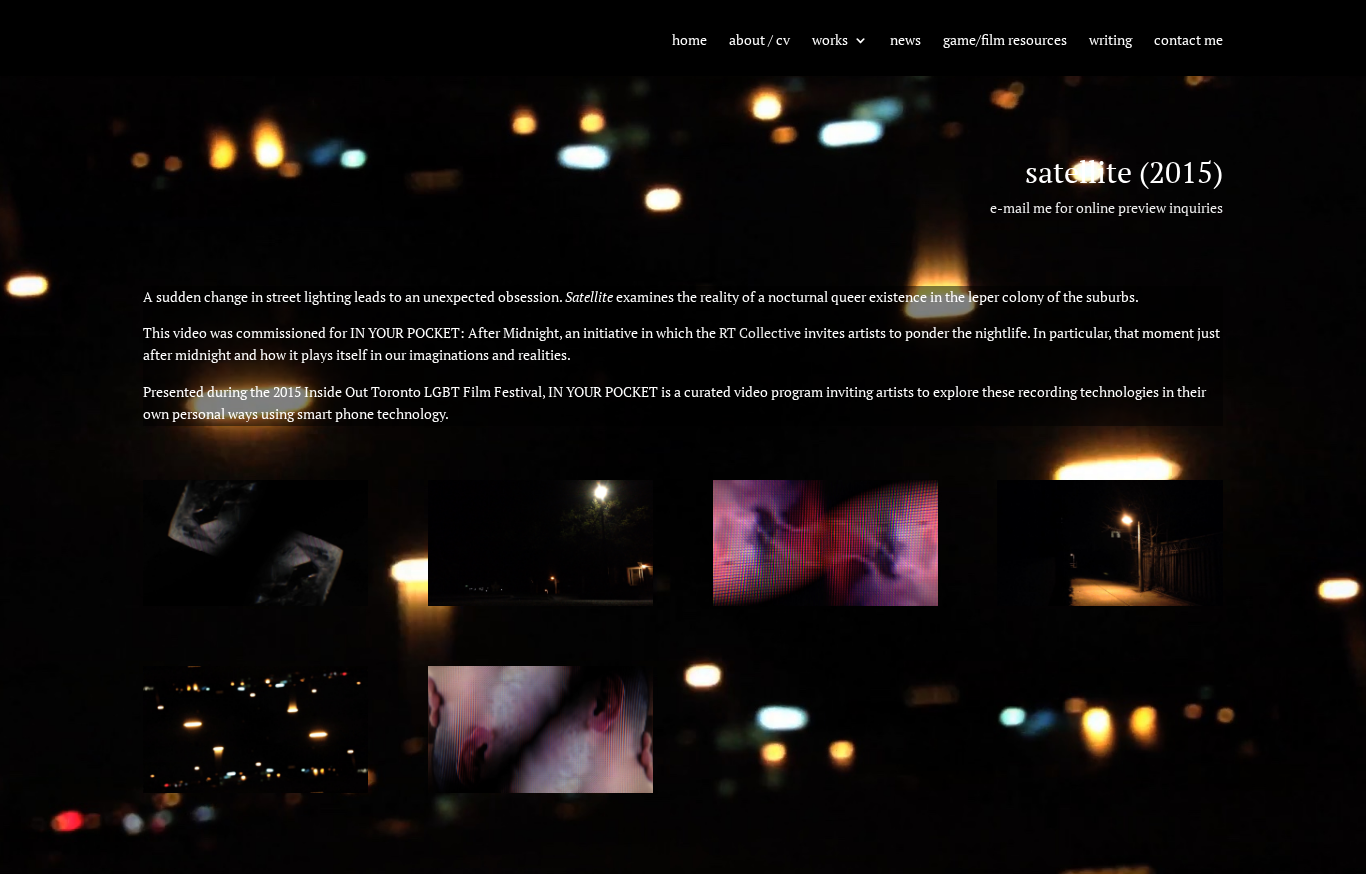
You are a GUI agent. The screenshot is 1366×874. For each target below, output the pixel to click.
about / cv (759, 41)
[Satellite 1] (540, 787)
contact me (1188, 41)
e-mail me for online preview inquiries (1106, 207)
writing (1110, 41)
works (830, 41)
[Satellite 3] (1109, 600)
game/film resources (1005, 41)
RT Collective (760, 332)
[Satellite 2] (255, 787)
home (689, 41)
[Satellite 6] (255, 600)
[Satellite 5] (540, 600)
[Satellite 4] (825, 600)
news (905, 41)
